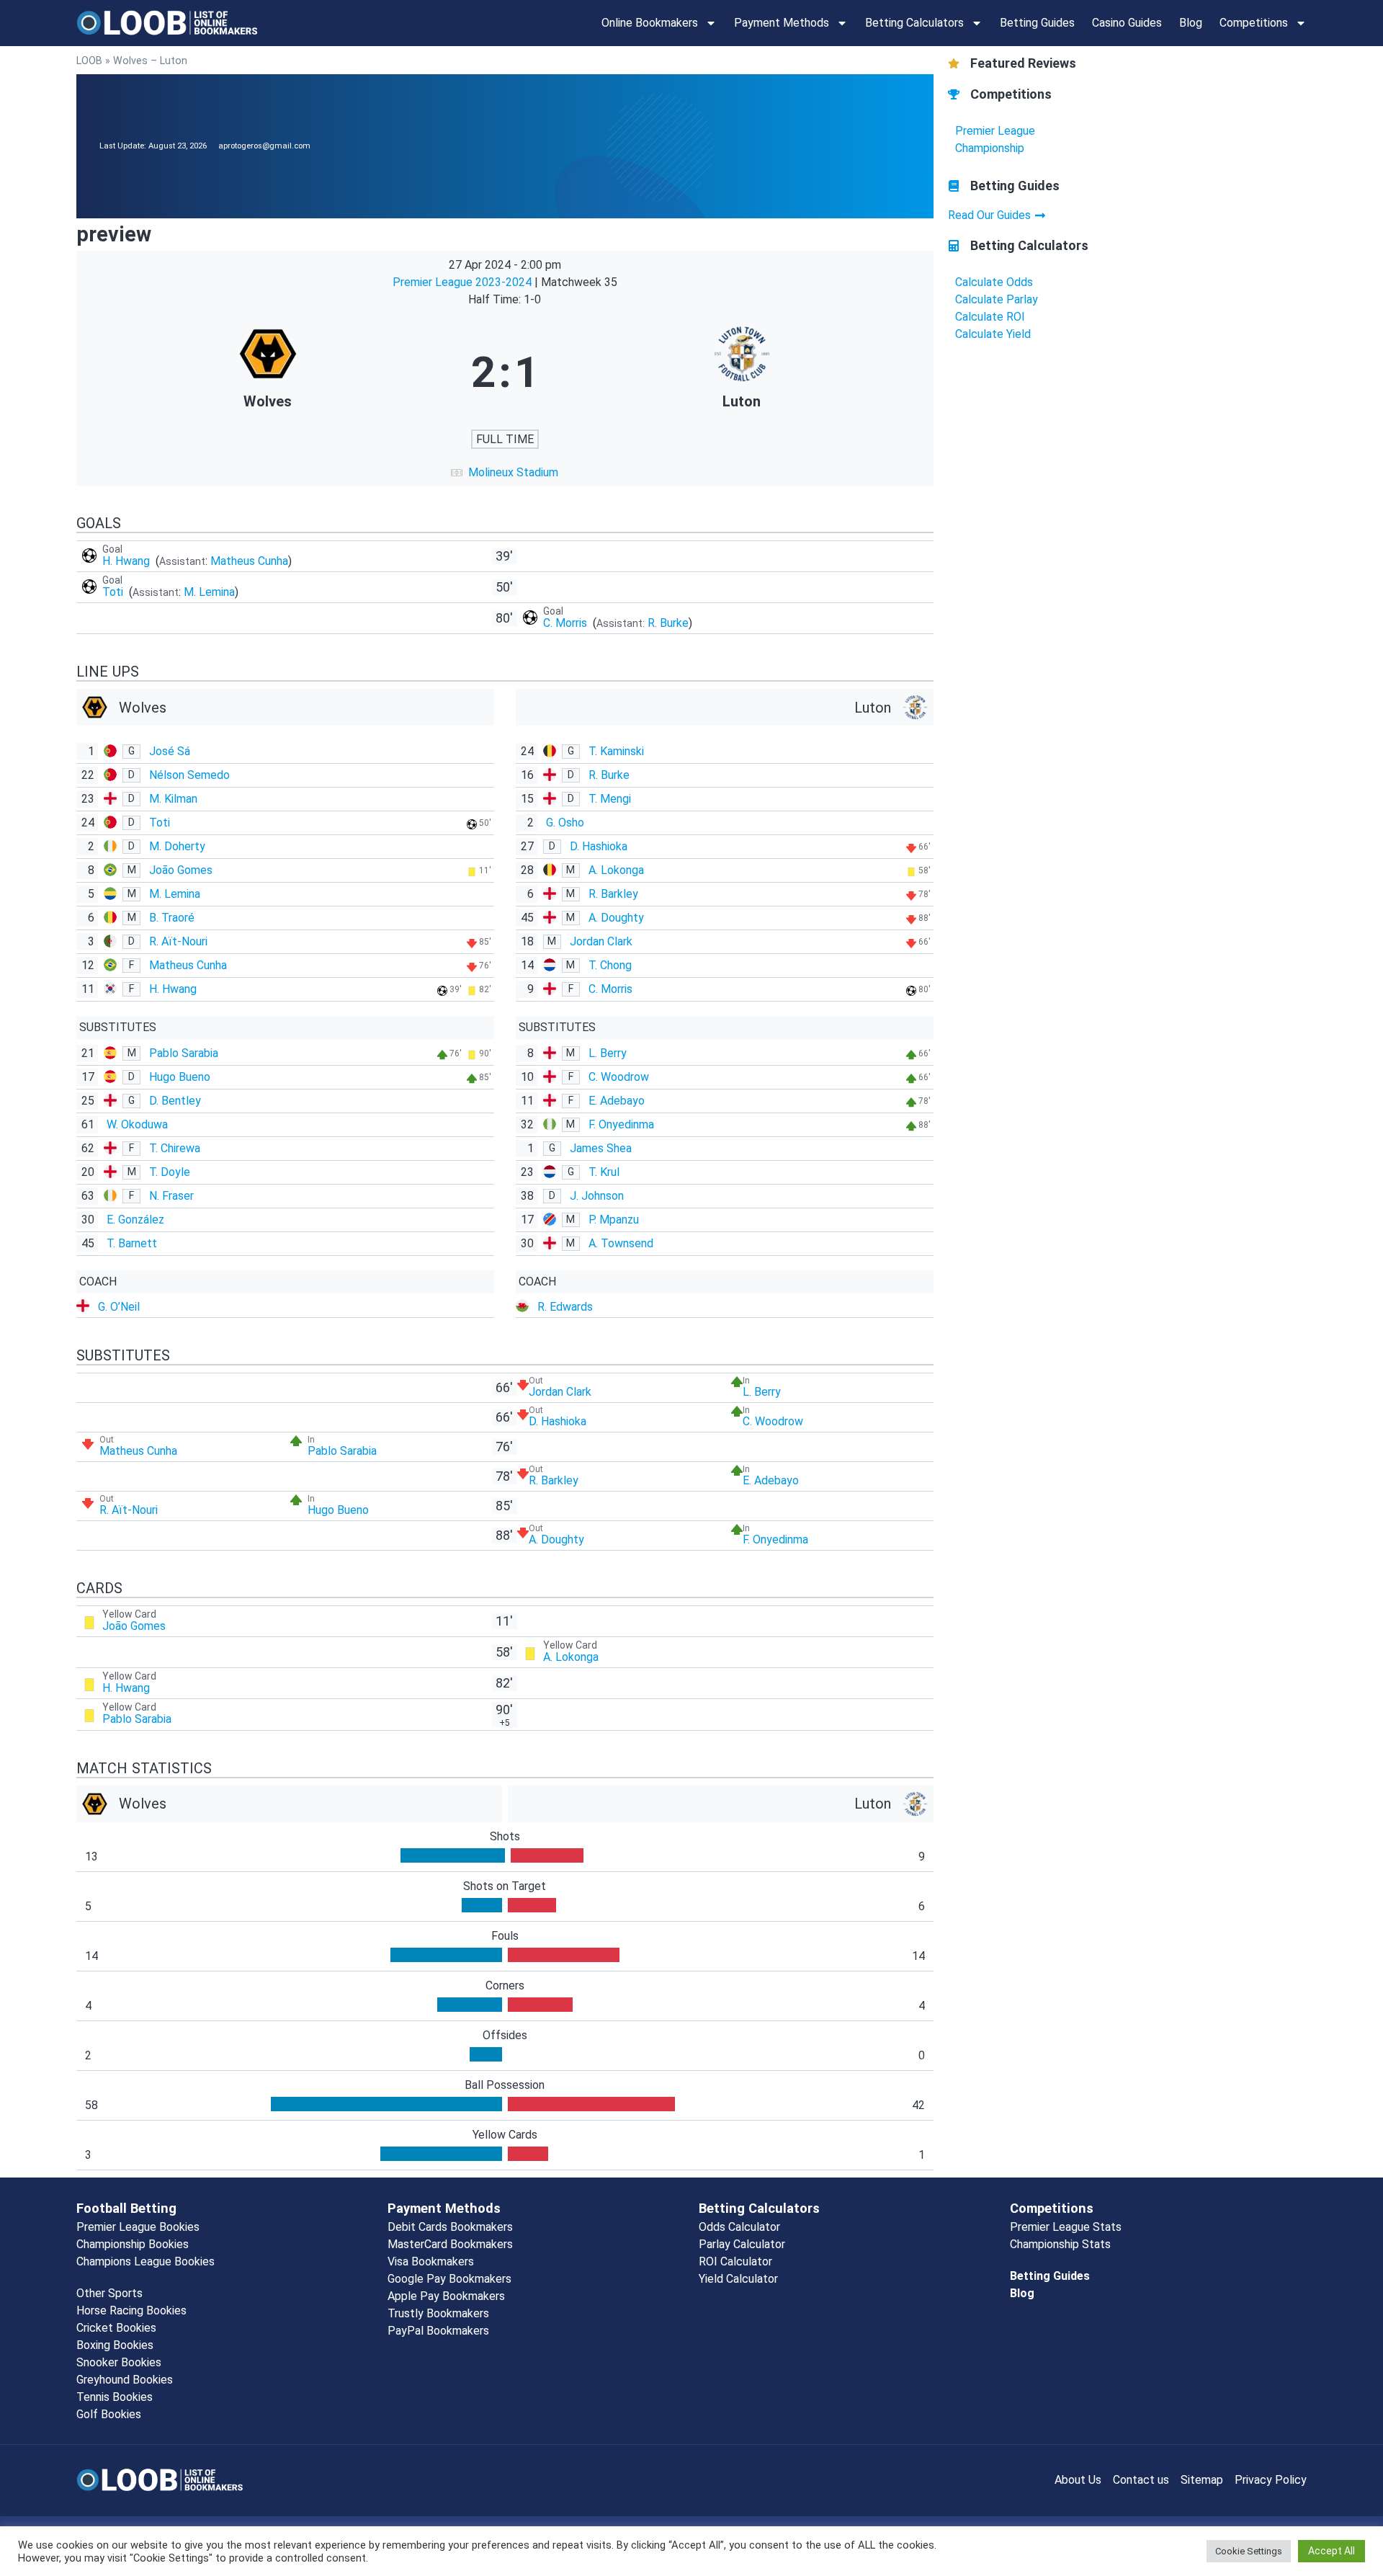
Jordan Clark (601, 941)
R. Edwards (565, 1307)
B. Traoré (172, 918)
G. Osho (565, 823)
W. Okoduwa (137, 1124)
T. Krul (604, 1172)
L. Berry (608, 1053)
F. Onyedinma (621, 1124)
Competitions (1254, 23)
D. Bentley (175, 1101)
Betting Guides (1037, 23)
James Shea (601, 1148)
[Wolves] (268, 373)
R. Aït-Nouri (178, 941)
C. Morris (567, 623)
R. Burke (668, 623)
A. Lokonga (616, 870)
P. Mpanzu (614, 1220)
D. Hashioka (599, 846)
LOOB (89, 61)
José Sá (170, 751)
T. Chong (610, 965)
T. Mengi (610, 799)
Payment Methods (782, 23)
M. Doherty (177, 846)
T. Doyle (170, 1172)
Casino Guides (1127, 23)
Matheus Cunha (249, 561)
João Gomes (181, 870)
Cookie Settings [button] (1249, 2551)
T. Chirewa (175, 1148)
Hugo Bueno (180, 1077)
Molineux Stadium (513, 472)
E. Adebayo (617, 1101)
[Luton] (742, 373)
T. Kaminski (616, 751)
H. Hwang (127, 561)
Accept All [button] (1331, 2551)
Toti (114, 592)
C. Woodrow (619, 1077)
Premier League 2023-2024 (464, 282)
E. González (135, 1220)
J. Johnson (597, 1196)
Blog (1191, 23)
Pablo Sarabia (184, 1053)
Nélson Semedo (189, 775)
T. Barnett (132, 1243)
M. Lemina (209, 592)
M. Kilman (173, 799)
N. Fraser (171, 1196)
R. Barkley (613, 894)
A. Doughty (616, 918)
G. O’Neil (119, 1307)
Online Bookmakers (650, 23)
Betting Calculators (914, 23)
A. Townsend (621, 1243)
